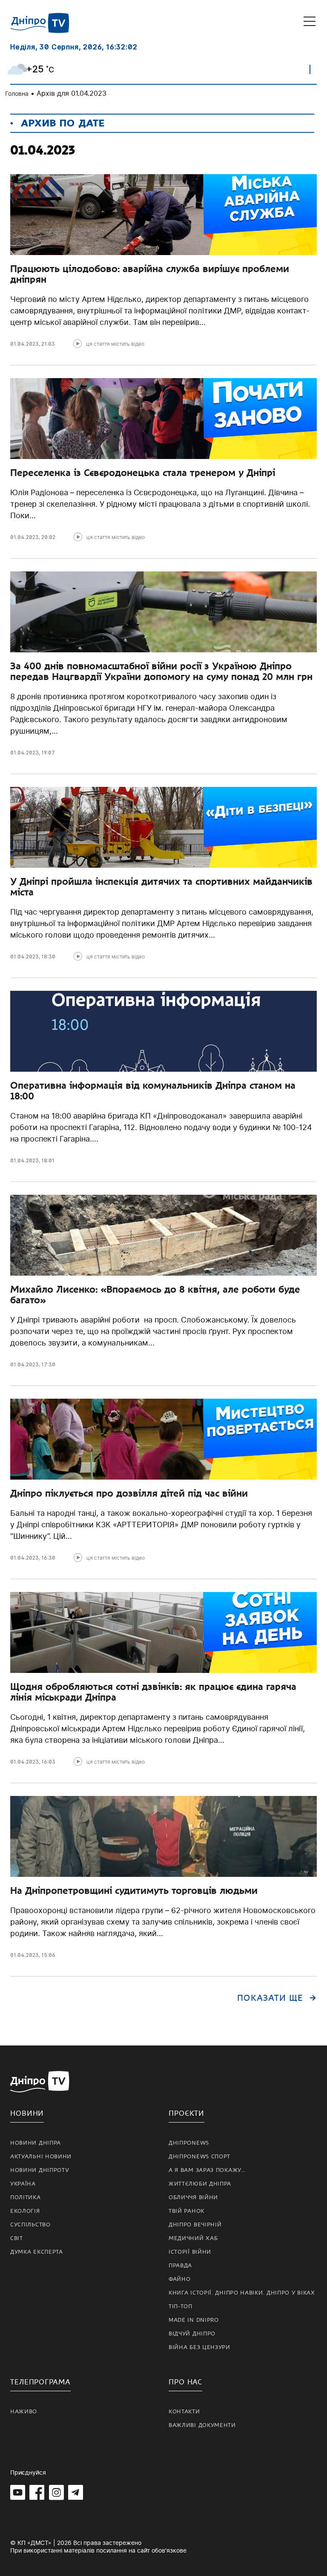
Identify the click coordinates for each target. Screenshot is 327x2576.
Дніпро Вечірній (195, 2225)
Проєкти (186, 2113)
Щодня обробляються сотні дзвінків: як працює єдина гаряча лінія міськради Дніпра (153, 1692)
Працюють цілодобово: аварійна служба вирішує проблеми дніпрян (150, 274)
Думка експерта (37, 2252)
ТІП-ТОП (181, 2306)
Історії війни (190, 2252)
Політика (26, 2197)
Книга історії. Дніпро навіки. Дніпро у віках (242, 2293)
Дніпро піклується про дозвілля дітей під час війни (129, 1493)
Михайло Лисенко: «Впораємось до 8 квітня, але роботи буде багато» (155, 1295)
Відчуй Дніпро (192, 2334)
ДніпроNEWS (189, 2143)
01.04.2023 (24, 344)
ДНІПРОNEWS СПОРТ (199, 2157)
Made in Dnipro (194, 2320)
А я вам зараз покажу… (207, 2170)
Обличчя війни (193, 2197)
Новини (27, 2113)
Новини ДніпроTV (40, 2170)
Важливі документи (202, 2425)
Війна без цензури (199, 2347)
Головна (17, 93)
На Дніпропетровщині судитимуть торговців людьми (134, 1890)
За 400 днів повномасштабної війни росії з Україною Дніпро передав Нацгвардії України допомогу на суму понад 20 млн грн (161, 671)
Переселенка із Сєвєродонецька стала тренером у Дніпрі (143, 473)
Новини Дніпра (36, 2143)
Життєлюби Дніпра (200, 2184)
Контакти (184, 2412)
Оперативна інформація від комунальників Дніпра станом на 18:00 (153, 1091)
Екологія (25, 2211)
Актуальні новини (41, 2157)
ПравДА (180, 2266)
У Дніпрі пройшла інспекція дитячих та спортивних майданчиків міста (161, 887)
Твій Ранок (186, 2211)
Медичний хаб (193, 2238)
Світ (17, 2238)
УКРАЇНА (23, 2184)
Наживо (24, 2412)
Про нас (185, 2382)
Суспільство (30, 2225)
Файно (180, 2279)
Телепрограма (40, 2382)
